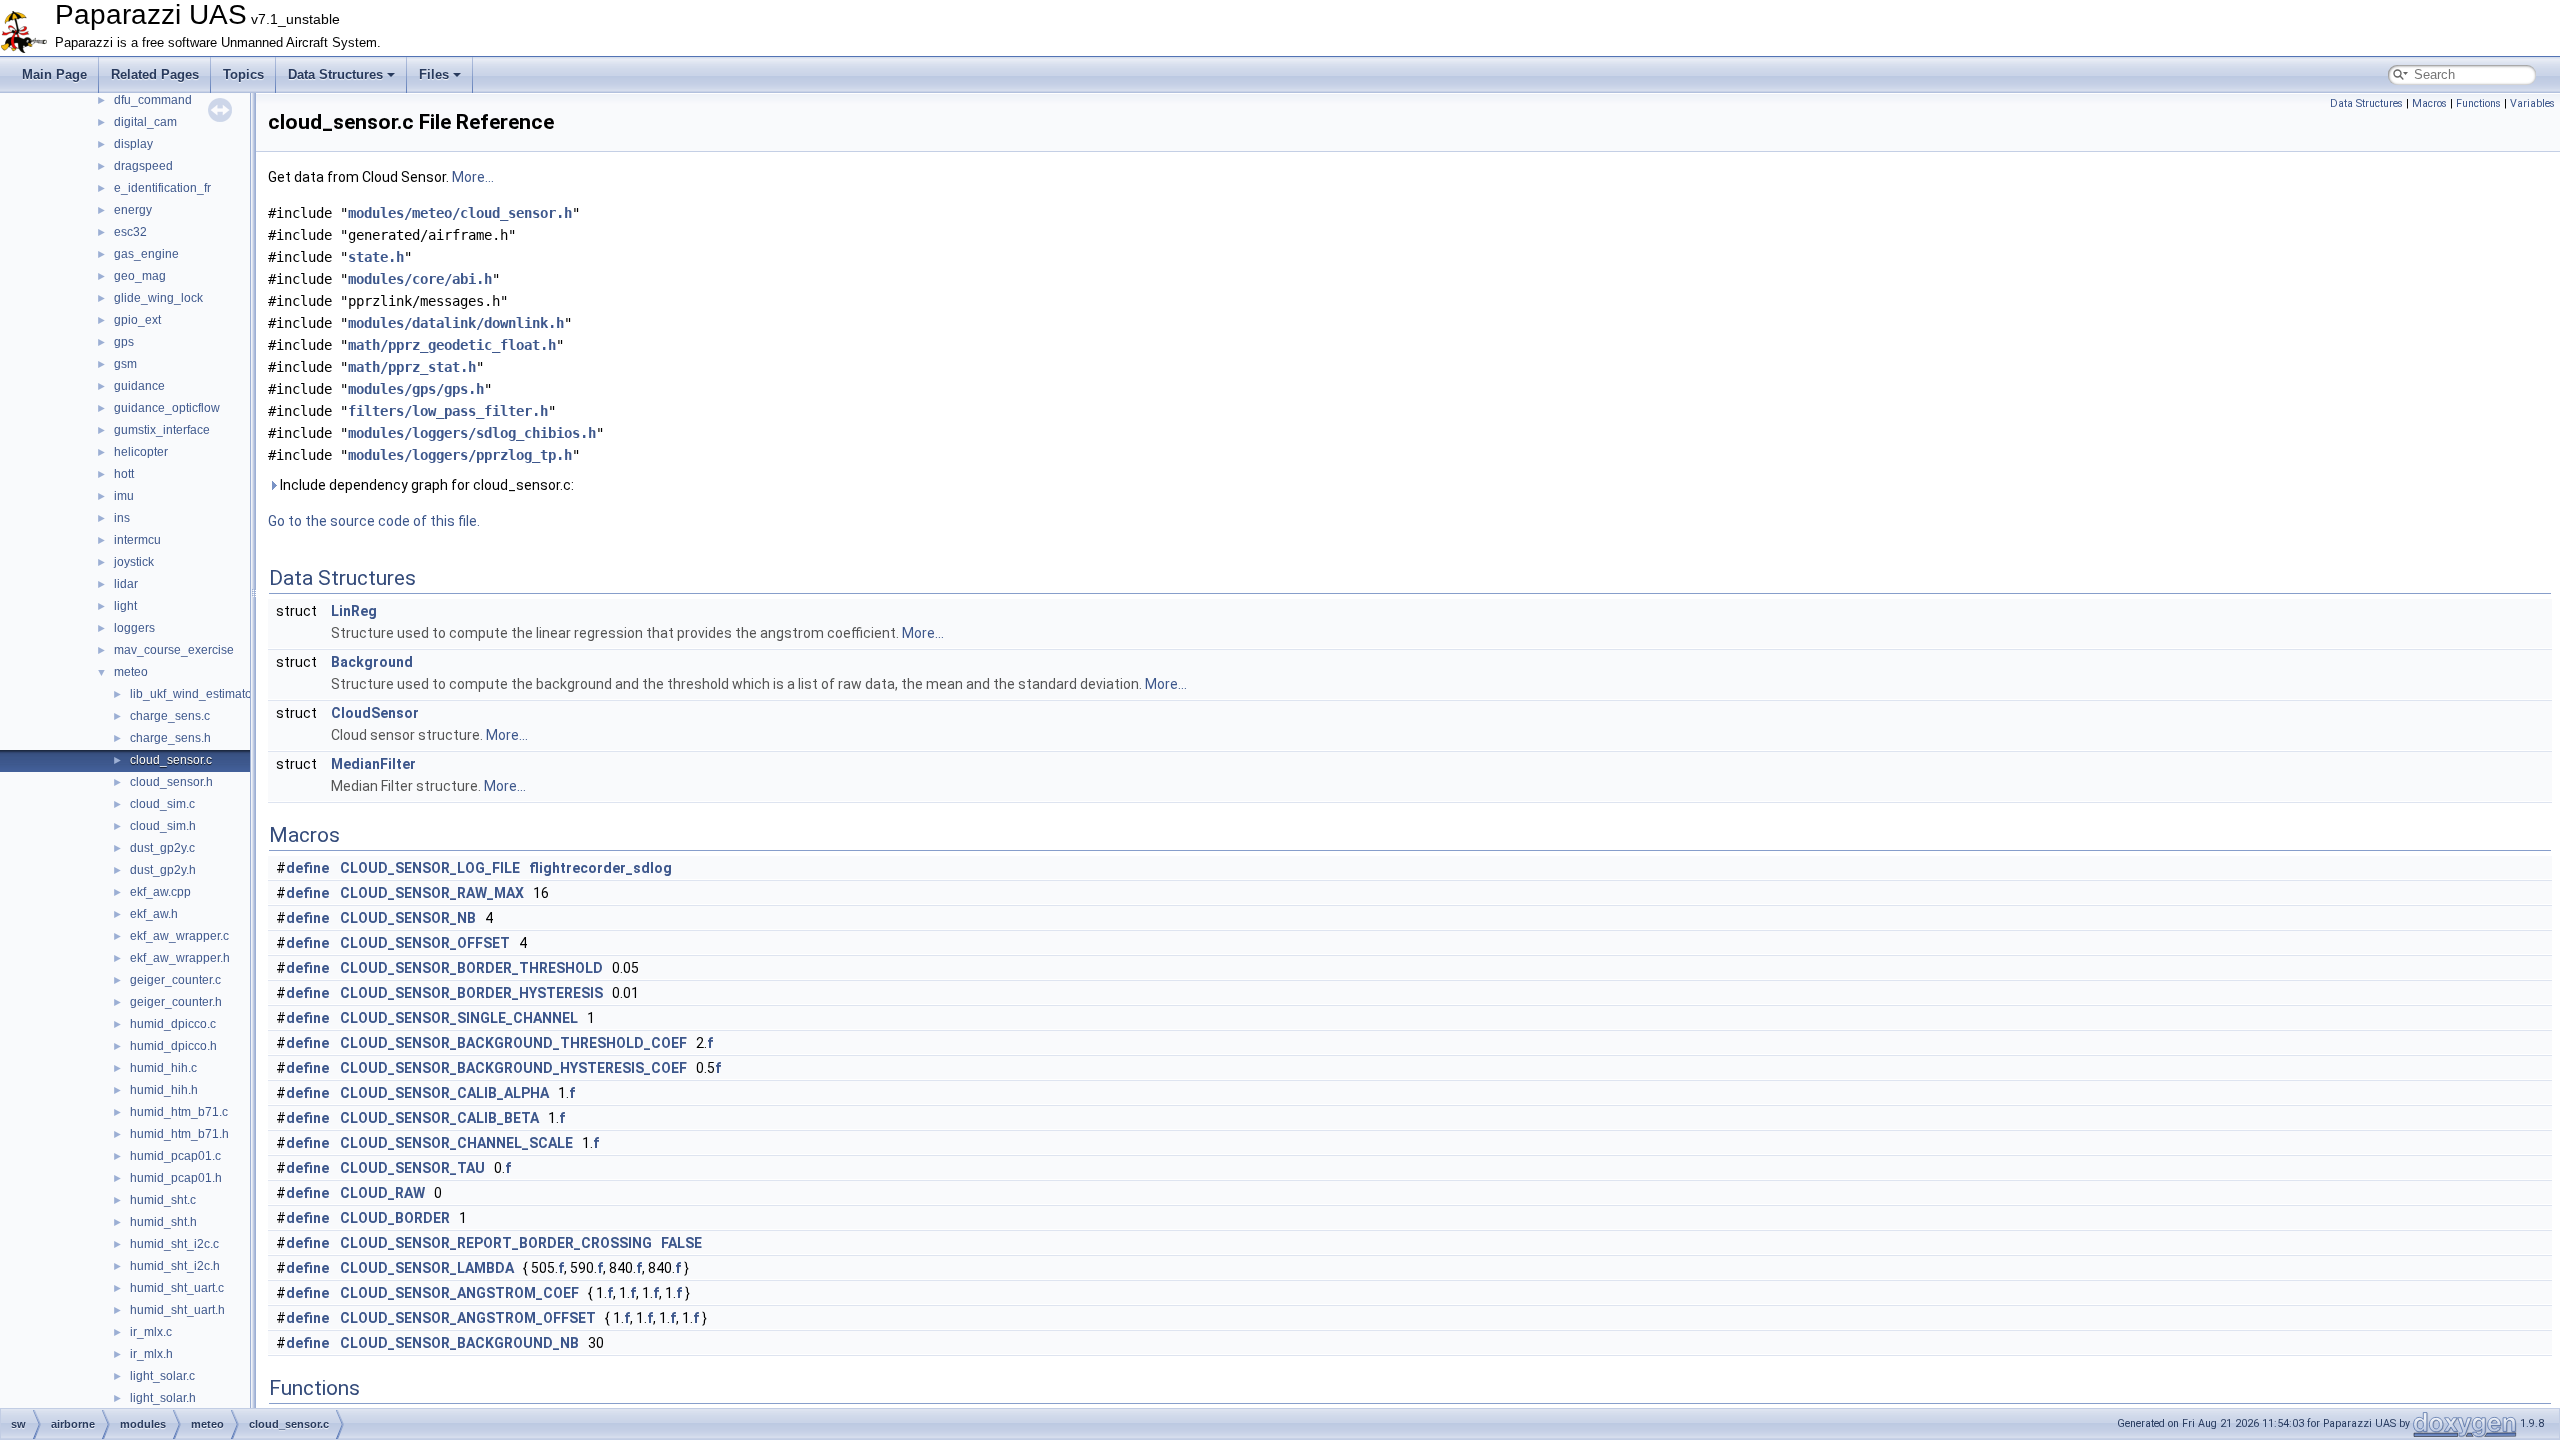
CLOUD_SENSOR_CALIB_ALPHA (444, 1093)
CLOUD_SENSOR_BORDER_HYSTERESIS (471, 993)
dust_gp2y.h (163, 870)
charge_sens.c (170, 716)
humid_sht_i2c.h (175, 1266)
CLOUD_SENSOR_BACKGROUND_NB (459, 1343)
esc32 (130, 232)
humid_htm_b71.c (179, 1112)
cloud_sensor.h (171, 782)
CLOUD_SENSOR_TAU (412, 1168)
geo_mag (140, 276)
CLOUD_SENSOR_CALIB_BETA (439, 1118)
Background (372, 662)
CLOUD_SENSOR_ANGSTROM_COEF (459, 1293)
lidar (126, 584)
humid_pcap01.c (175, 1156)
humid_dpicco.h (173, 1046)
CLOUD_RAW (382, 1193)
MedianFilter (373, 764)
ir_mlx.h (151, 1354)
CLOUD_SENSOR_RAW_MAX (432, 893)
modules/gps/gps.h (416, 389)
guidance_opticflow (167, 408)
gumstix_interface (162, 430)
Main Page (54, 74)
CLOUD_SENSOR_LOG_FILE (430, 868)
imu (124, 496)
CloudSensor (375, 713)
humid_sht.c (163, 1200)
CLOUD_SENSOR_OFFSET (425, 943)
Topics (243, 74)
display (133, 144)
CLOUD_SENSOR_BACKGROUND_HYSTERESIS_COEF (513, 1068)
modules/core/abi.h (420, 279)
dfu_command (153, 100)
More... (473, 177)
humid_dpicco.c (173, 1024)
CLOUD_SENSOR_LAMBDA (427, 1268)
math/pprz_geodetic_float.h (452, 345)
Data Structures (335, 74)
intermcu (137, 540)
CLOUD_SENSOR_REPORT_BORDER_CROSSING (496, 1243)
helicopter (141, 452)
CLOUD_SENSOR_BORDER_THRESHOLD (471, 968)
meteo (131, 672)
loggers (134, 628)
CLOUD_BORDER (395, 1218)
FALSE (681, 1243)
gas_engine (146, 254)
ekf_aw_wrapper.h (180, 958)
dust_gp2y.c (162, 848)
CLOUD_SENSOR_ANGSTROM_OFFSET (468, 1318)
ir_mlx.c (151, 1332)
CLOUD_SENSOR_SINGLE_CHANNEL (459, 1018)
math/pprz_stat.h (412, 367)
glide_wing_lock (158, 298)
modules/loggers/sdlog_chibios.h (472, 433)
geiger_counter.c (175, 980)
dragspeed (143, 166)
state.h (376, 257)
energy (133, 210)
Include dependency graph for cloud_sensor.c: (425, 485)
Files (434, 74)
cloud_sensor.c (171, 760)
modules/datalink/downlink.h (456, 323)
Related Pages (155, 74)
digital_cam (145, 122)
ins (122, 518)
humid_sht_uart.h (177, 1310)
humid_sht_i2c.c (174, 1244)
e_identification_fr (162, 188)
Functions (2478, 103)
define (307, 868)
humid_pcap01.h (176, 1178)
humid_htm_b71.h (179, 1134)
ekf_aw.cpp (160, 892)
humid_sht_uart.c (177, 1288)
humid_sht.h (163, 1222)
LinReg (354, 611)
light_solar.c (162, 1376)
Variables (2532, 103)
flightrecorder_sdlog (600, 868)
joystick (134, 562)
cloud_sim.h (163, 826)
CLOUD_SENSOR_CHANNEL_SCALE (456, 1143)
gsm (125, 364)
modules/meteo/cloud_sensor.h (460, 213)
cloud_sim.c (162, 804)
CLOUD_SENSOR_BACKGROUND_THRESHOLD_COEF (513, 1043)
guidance (139, 386)
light (125, 606)
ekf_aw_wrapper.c (179, 936)
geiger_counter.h (176, 1002)
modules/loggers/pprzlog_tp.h (460, 455)
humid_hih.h (164, 1090)
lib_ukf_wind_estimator (193, 694)
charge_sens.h (170, 738)
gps (124, 342)
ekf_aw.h (154, 914)
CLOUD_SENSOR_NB (408, 918)
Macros (2429, 103)
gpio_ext (137, 320)
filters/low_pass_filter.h (448, 411)
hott (124, 474)
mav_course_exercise (174, 650)
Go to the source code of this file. (374, 521)
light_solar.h (163, 1398)
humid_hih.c (163, 1068)
